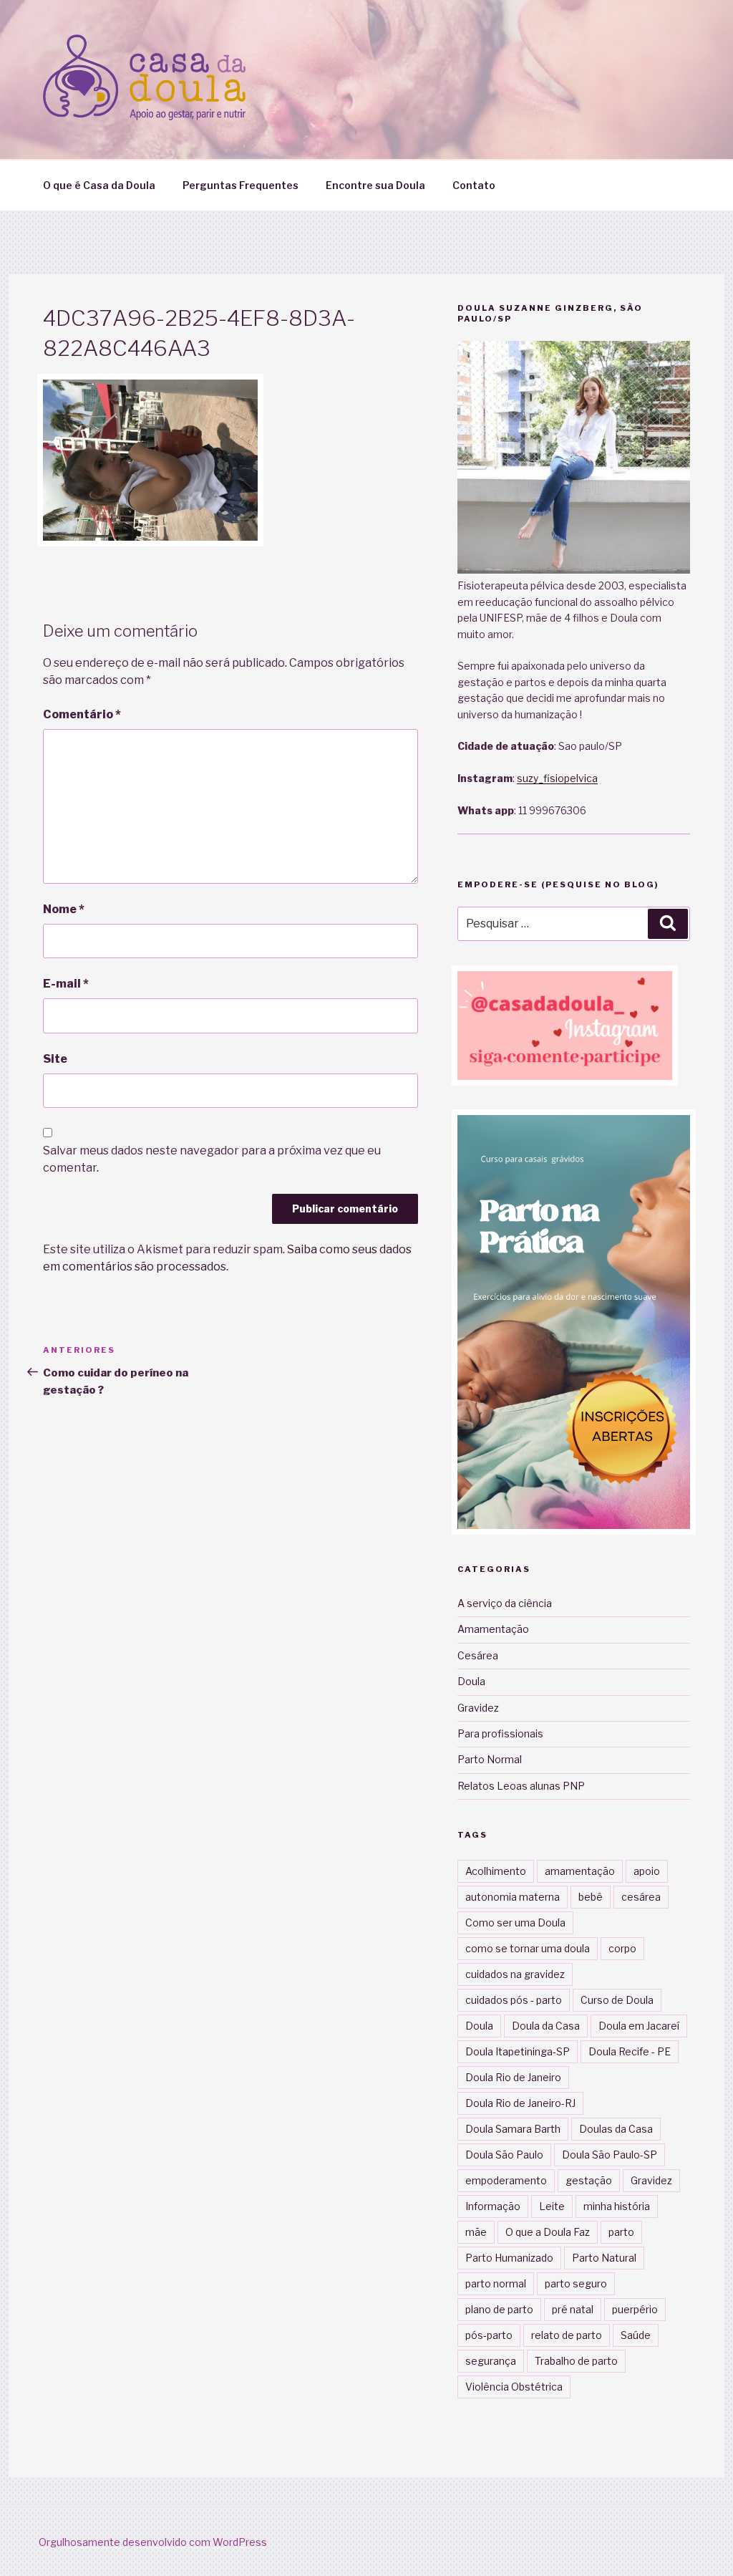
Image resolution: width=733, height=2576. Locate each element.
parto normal (496, 2283)
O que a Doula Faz (548, 2232)
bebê (591, 1897)
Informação (493, 2206)
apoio (647, 1871)
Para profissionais (500, 1733)
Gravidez (478, 1708)
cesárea (641, 1897)
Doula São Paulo (504, 2155)
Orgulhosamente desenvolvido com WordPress (153, 2542)
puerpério (635, 2309)
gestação (589, 2180)
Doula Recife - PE (630, 2051)
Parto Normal (490, 1759)
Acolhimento (496, 1871)
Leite (552, 2206)
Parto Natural (604, 2258)
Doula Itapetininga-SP (518, 2051)
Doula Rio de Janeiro (513, 2077)
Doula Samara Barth (513, 2129)
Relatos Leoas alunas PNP (521, 1786)
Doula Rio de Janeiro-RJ (520, 2103)
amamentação (580, 1871)
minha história (617, 2206)
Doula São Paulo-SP (610, 2155)
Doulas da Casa (616, 2129)
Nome (64, 909)
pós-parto (489, 2335)
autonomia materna (513, 1897)
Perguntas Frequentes (241, 185)
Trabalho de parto (576, 2361)
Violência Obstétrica (514, 2387)
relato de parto (567, 2335)
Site (55, 1059)
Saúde (636, 2335)
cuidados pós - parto (514, 2000)
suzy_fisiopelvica (557, 778)
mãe (476, 2232)
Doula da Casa (546, 2026)
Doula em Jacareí (639, 2026)
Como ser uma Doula (515, 1923)
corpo (622, 1948)
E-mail (66, 984)
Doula (471, 1681)
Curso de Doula (617, 2000)
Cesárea (478, 1655)
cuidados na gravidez (515, 1974)
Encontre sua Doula (375, 185)
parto (621, 2232)
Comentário (82, 714)
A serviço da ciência (505, 1603)
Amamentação (493, 1629)
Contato (474, 185)
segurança (491, 2361)
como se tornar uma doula (528, 1948)
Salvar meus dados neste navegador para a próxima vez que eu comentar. (212, 1159)
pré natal (573, 2309)
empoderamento (506, 2180)
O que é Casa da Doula (99, 185)
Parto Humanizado (509, 2258)
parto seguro (576, 2283)
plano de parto (499, 2309)
